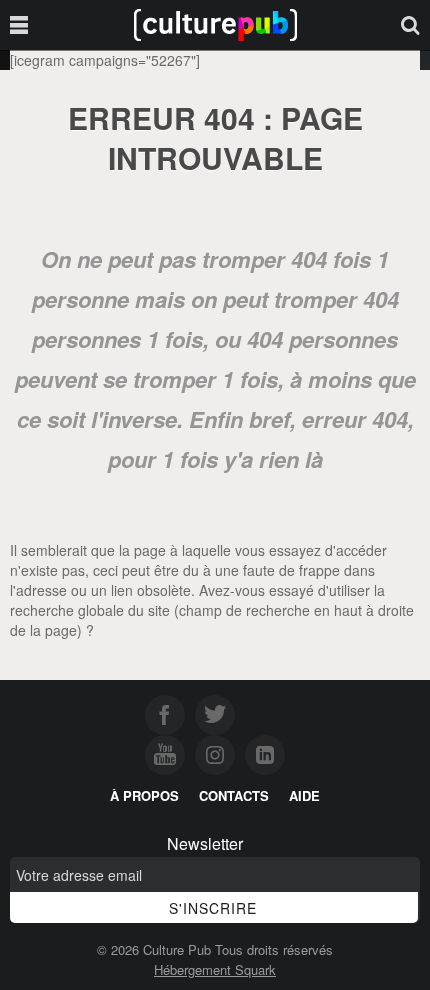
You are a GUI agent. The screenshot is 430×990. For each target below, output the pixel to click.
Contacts (234, 795)
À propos (144, 795)
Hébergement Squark (215, 969)
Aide (304, 795)
